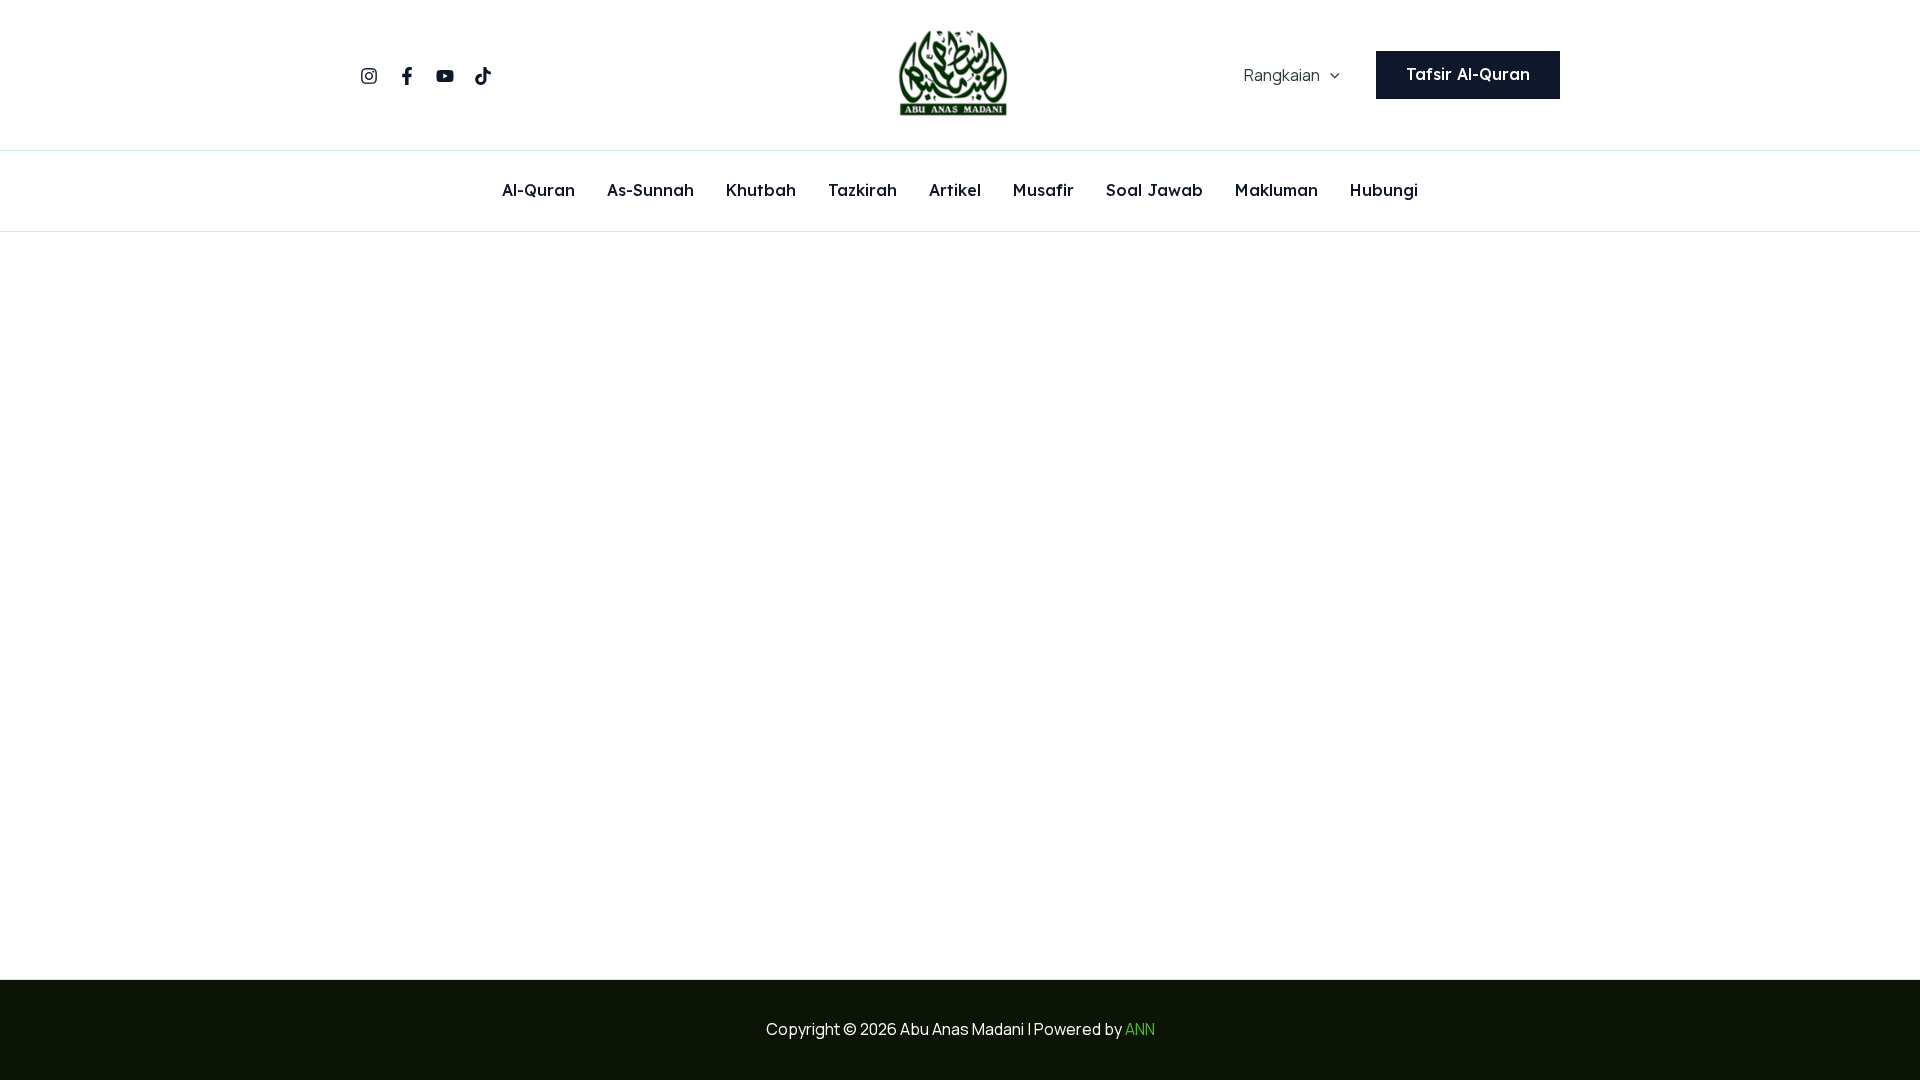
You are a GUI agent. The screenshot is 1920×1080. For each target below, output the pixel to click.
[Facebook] (407, 76)
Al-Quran (538, 191)
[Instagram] (369, 76)
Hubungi (1384, 191)
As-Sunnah (650, 191)
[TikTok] (483, 76)
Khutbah (761, 191)
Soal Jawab (1154, 191)
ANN (1140, 1029)
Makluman (1276, 191)
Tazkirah (862, 191)
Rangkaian (1282, 75)
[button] (1330, 75)
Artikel (955, 191)
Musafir (1043, 191)
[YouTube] (445, 76)
